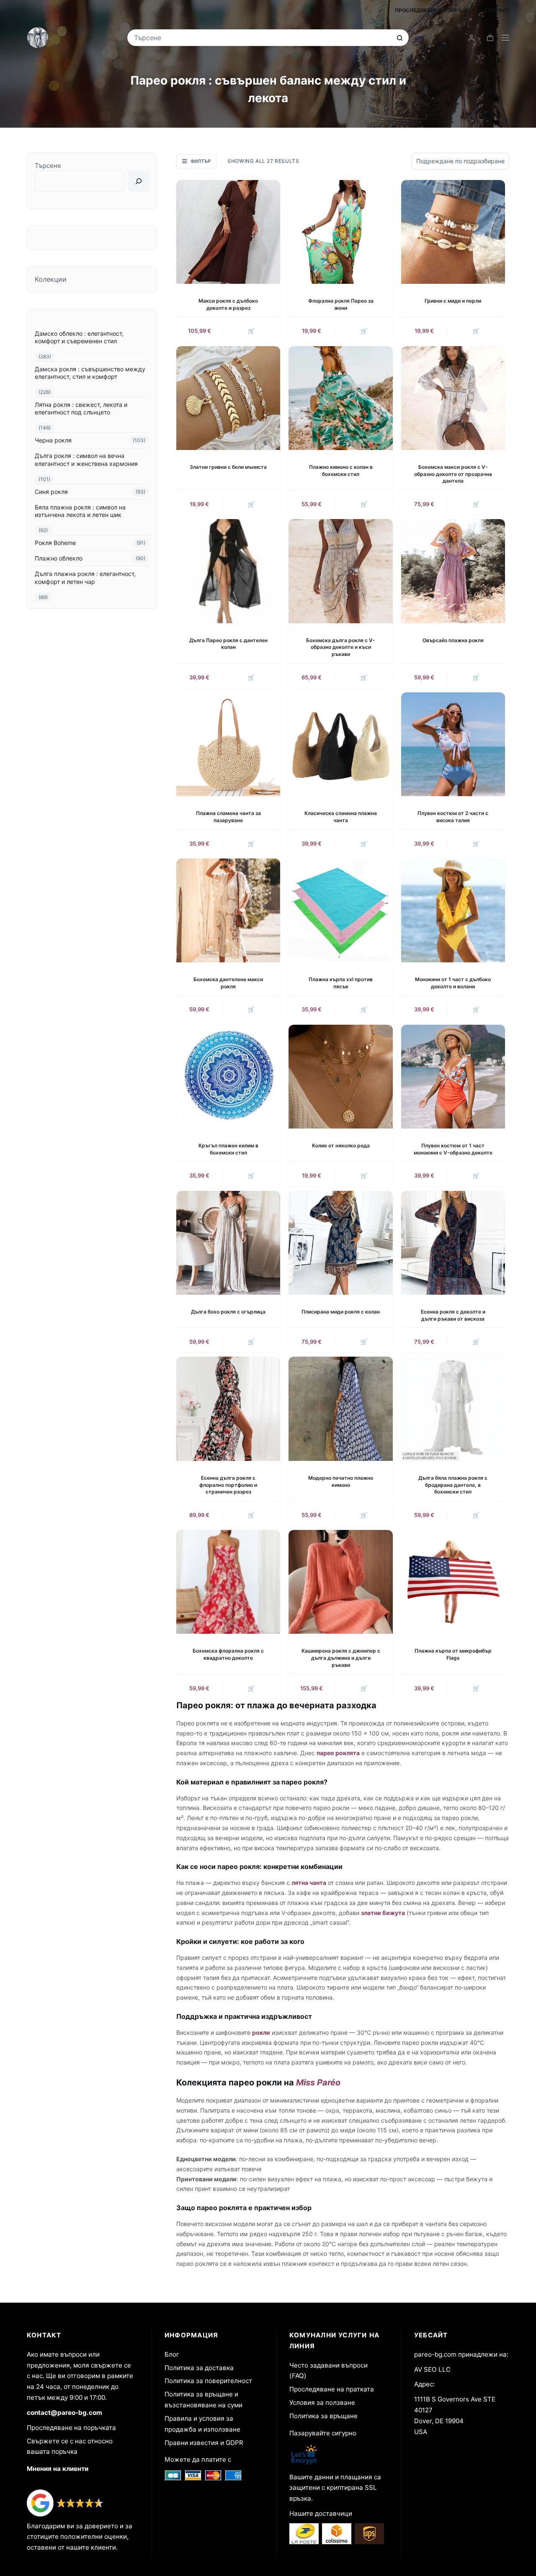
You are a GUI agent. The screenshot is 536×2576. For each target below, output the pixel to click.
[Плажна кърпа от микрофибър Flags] (453, 1582)
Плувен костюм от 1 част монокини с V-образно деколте (453, 1149)
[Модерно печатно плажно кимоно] (340, 1409)
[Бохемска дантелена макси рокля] (228, 910)
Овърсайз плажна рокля (453, 640)
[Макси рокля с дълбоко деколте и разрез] (228, 232)
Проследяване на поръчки (434, 10)
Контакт (497, 10)
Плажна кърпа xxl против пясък (341, 983)
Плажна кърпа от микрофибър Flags (453, 1654)
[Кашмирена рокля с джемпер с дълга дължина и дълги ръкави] (340, 1582)
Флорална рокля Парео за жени (341, 304)
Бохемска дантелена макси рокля (228, 983)
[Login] (471, 38)
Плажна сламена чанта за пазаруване (228, 817)
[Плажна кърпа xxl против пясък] (340, 910)
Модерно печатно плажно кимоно (341, 1481)
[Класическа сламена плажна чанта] (340, 744)
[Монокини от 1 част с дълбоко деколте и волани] (453, 910)
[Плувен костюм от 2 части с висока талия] (453, 744)
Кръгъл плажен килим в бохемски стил (228, 1149)
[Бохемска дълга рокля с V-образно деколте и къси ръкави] (340, 571)
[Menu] (505, 38)
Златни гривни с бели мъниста (228, 467)
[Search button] (400, 38)
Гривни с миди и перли (453, 301)
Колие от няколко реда (341, 1145)
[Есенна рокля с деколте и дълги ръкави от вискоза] (453, 1243)
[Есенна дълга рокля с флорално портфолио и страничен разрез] (228, 1409)
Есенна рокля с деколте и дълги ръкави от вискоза (453, 1315)
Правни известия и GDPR (204, 2443)
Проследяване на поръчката (71, 2428)
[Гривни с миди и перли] (453, 232)
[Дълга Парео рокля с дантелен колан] (228, 571)
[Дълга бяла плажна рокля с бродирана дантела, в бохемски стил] (453, 1409)
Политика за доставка (199, 2368)
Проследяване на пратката (332, 2389)
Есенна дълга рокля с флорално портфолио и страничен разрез (228, 1485)
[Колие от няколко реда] (340, 1077)
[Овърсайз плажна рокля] (453, 571)
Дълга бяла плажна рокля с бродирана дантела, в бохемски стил (453, 1485)
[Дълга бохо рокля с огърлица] (228, 1243)
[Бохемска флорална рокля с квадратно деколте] (228, 1582)
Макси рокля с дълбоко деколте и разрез (228, 304)
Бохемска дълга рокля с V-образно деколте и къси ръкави (341, 647)
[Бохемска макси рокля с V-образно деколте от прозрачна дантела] (453, 398)
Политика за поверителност (208, 2381)
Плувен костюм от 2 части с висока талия (453, 817)
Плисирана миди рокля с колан (341, 1312)
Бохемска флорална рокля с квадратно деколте (228, 1654)
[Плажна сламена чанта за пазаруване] (228, 744)
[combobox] (262, 38)
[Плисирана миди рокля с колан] (340, 1243)
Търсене (48, 166)
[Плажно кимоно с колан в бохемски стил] (340, 398)
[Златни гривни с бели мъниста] (228, 398)
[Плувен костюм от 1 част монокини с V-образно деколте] (453, 1077)
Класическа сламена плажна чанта (341, 817)
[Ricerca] (139, 181)
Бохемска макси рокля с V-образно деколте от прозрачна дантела (453, 474)
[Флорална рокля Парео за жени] (340, 232)
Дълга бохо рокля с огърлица (228, 1312)
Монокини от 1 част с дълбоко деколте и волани (453, 983)
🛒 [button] (251, 331)
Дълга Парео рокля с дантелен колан (228, 644)
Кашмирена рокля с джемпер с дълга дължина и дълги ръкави (341, 1658)
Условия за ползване (322, 2402)
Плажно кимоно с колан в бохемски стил (341, 470)
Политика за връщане (323, 2416)
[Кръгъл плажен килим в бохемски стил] (228, 1077)
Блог (172, 2354)
